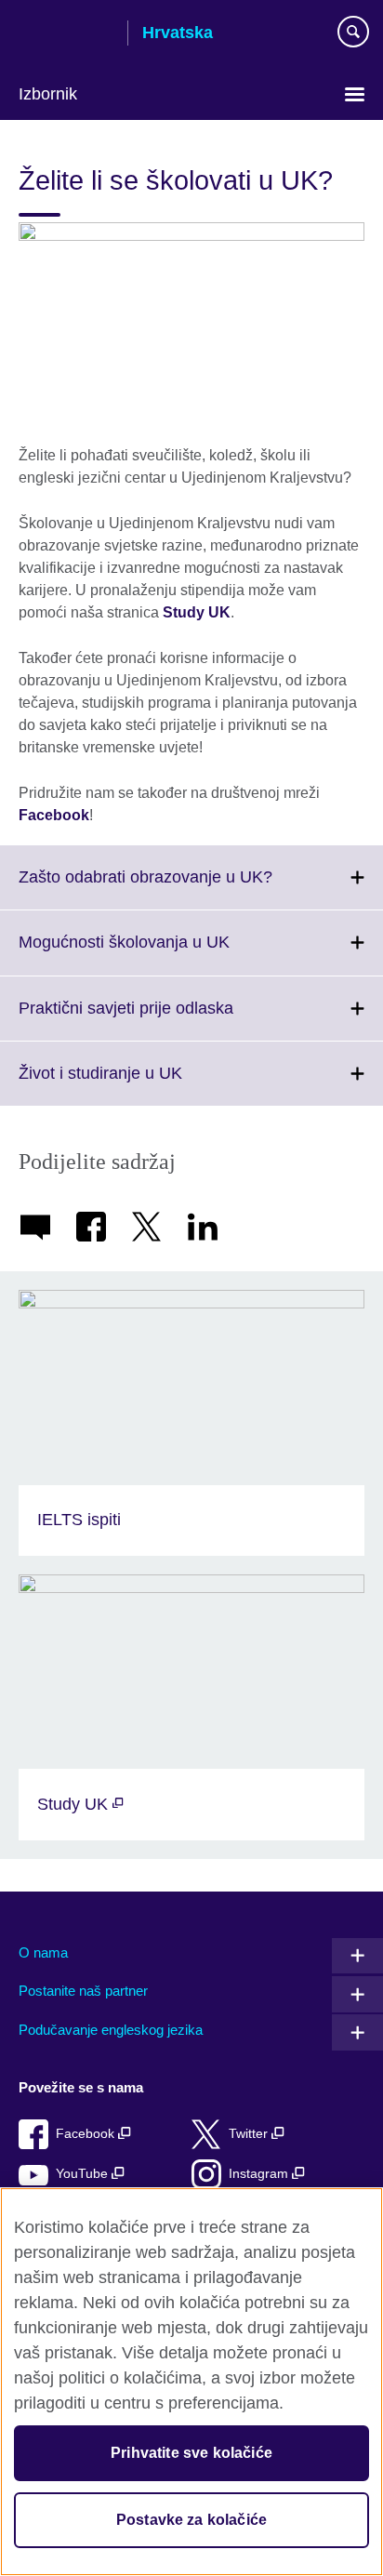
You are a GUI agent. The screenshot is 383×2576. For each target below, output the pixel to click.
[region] (191, 2382)
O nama (43, 1952)
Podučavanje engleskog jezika (111, 2030)
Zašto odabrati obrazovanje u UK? (186, 888)
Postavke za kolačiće (191, 2520)
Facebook (54, 815)
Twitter (250, 2134)
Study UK (197, 612)
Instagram (260, 2174)
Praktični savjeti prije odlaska (167, 1019)
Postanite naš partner (83, 1991)
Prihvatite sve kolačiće (191, 2453)
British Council (66, 34)
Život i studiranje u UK (141, 1084)
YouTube (84, 2174)
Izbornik (48, 94)
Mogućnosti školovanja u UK (165, 953)
